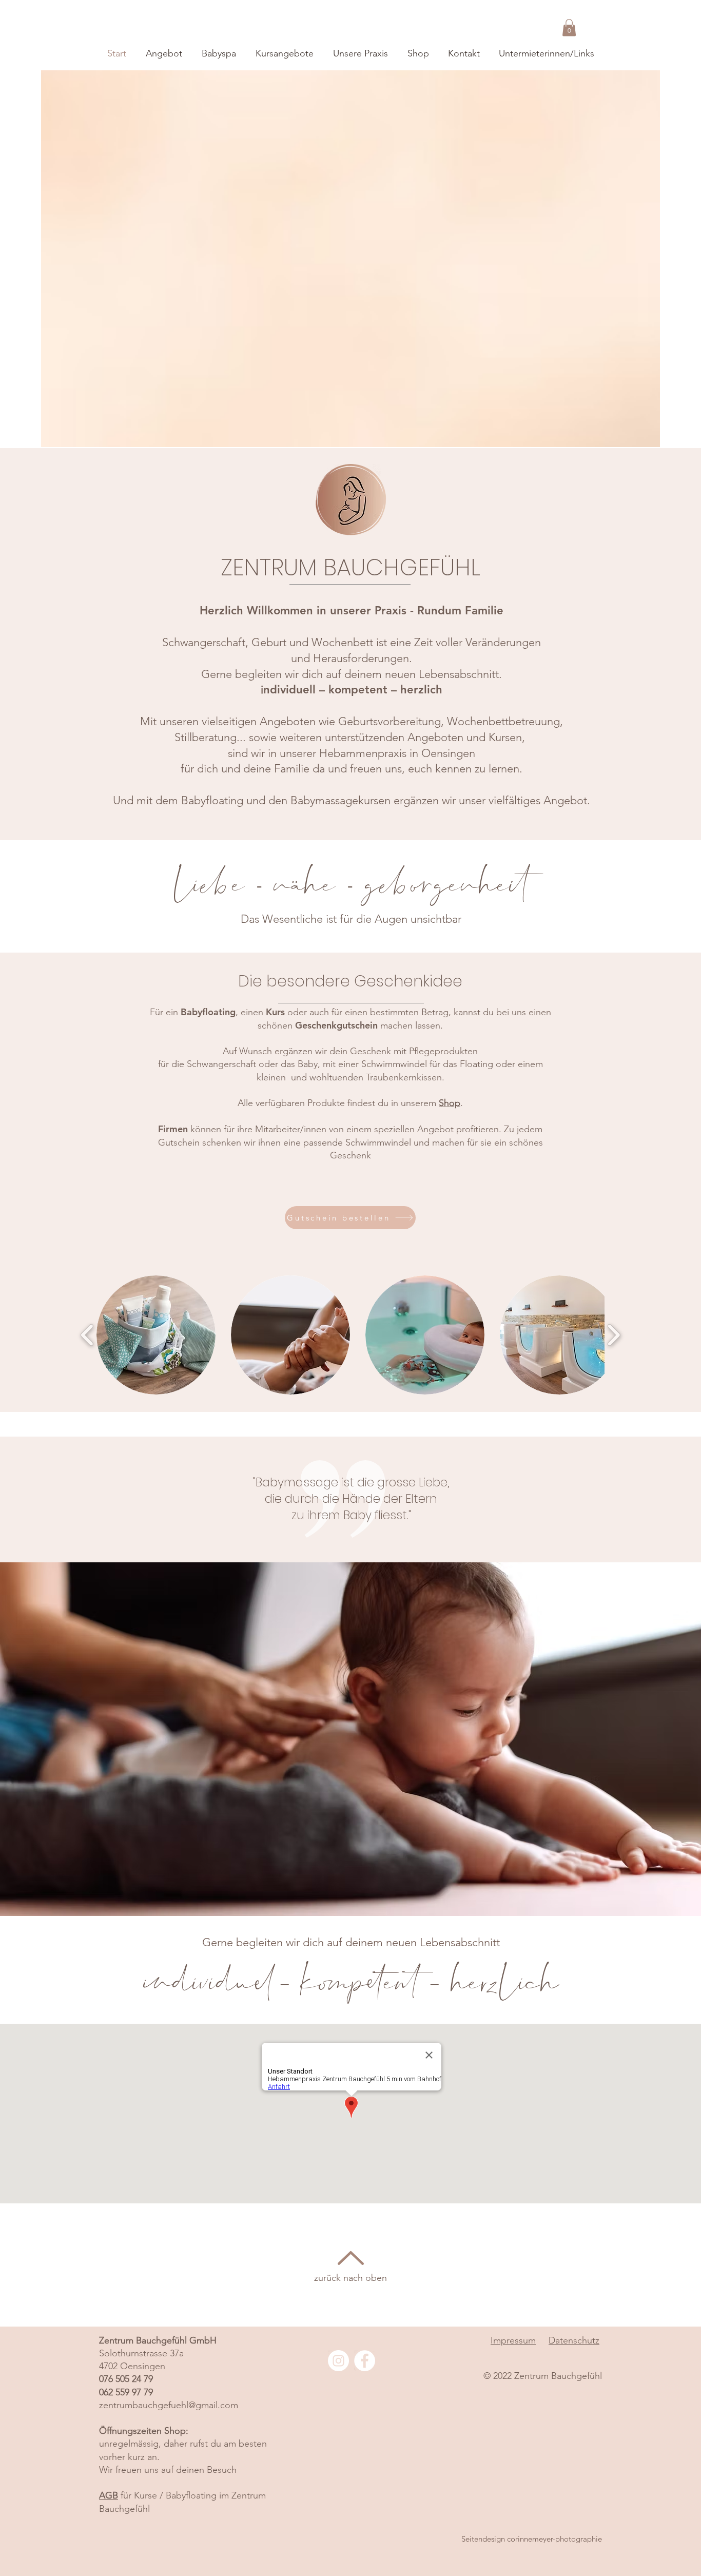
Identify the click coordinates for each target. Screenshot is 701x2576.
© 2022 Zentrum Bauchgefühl (543, 2376)
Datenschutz (574, 2340)
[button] (569, 27)
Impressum (513, 2340)
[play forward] (614, 1335)
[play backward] (87, 1335)
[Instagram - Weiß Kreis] (338, 2361)
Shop (450, 1103)
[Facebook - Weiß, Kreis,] (365, 2361)
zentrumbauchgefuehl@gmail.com (169, 2405)
